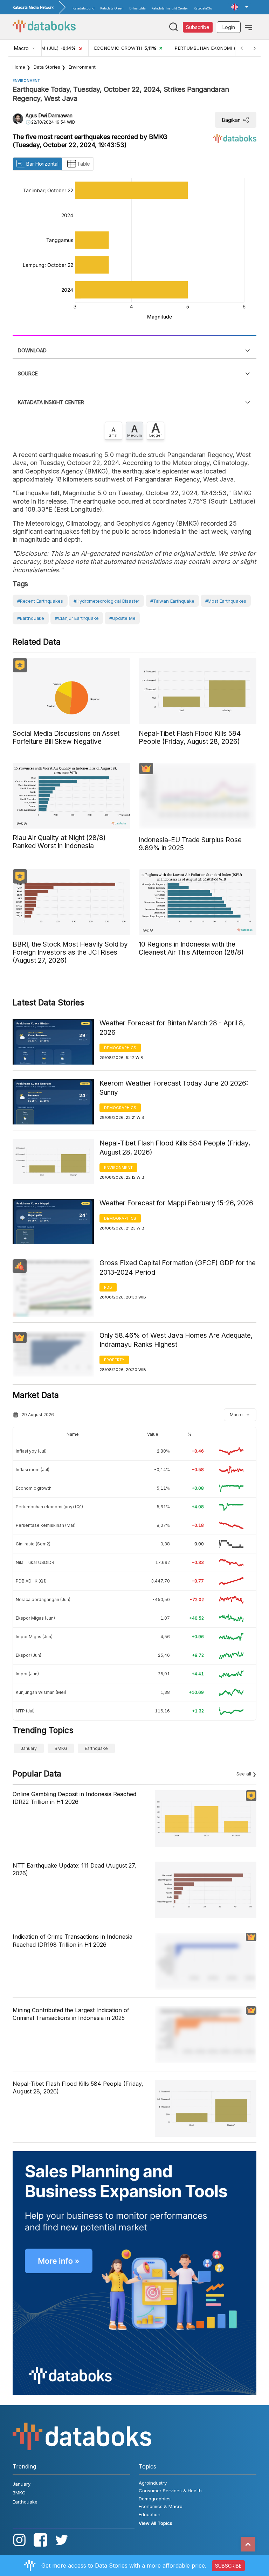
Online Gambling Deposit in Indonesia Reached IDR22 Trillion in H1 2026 (74, 1798)
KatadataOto (203, 8)
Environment (82, 67)
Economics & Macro (161, 2506)
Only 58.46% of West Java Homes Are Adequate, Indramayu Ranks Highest (176, 1340)
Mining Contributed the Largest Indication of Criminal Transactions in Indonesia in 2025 (71, 2014)
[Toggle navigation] (249, 27)
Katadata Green (112, 8)
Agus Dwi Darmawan (49, 115)
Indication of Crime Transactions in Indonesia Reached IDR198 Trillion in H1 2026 (73, 1940)
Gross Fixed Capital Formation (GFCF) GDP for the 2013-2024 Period (178, 1268)
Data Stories (47, 67)
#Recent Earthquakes (40, 601)
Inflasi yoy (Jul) (31, 1451)
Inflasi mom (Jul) (33, 1470)
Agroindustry (153, 2483)
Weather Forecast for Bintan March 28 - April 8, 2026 (172, 1028)
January (29, 1748)
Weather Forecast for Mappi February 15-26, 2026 (176, 1203)
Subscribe (198, 27)
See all (244, 1774)
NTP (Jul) (25, 1711)
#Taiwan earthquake (172, 601)
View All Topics (156, 2523)
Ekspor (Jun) (29, 1655)
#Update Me (122, 618)
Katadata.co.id (84, 8)
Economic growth (34, 1488)
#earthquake (31, 618)
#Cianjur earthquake (77, 618)
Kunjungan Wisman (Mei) (41, 1692)
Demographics (120, 1048)
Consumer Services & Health (170, 2491)
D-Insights (137, 8)
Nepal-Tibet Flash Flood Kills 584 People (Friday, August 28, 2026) (175, 1148)
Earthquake (96, 1748)
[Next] (254, 48)
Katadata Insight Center (170, 8)
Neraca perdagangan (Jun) (43, 1599)
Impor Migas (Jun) (34, 1637)
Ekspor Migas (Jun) (35, 1618)
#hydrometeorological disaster (106, 601)
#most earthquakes (226, 601)
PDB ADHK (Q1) (31, 1581)
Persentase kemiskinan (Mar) (46, 1525)
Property (114, 1360)
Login (229, 27)
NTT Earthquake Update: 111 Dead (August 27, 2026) (74, 1869)
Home (19, 67)
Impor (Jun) (27, 1674)
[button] (240, 7)
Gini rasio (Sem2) (33, 1544)
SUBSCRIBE (228, 2566)
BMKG (61, 1748)
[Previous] (242, 48)
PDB (108, 1287)
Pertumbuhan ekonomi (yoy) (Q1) (49, 1507)
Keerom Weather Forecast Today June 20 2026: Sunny (174, 1088)
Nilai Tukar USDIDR (35, 1562)
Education (150, 2514)
